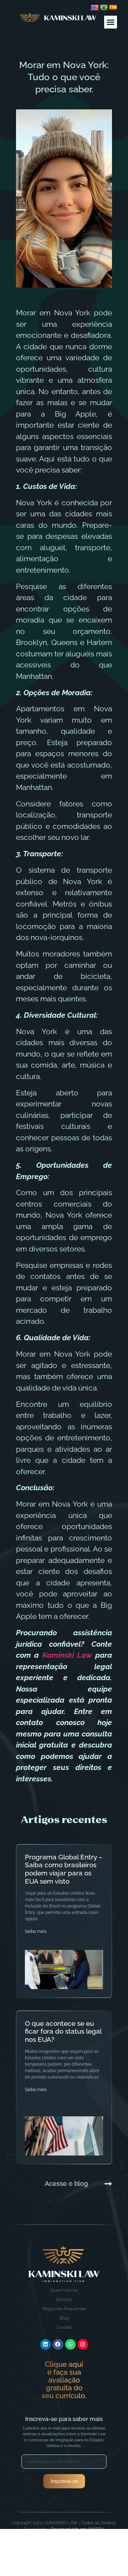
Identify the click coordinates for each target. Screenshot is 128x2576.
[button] (111, 22)
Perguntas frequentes (64, 2309)
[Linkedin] (46, 2344)
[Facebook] (58, 2344)
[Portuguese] (104, 8)
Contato (64, 2327)
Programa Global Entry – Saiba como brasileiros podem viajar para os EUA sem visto (64, 1869)
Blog (64, 2318)
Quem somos (64, 2290)
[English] (95, 8)
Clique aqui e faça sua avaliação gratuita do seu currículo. (64, 2380)
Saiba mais (36, 1931)
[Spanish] (113, 8)
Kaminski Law (69, 1655)
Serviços (64, 2299)
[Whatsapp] (70, 2344)
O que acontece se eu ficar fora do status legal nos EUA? (63, 2032)
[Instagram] (83, 2344)
